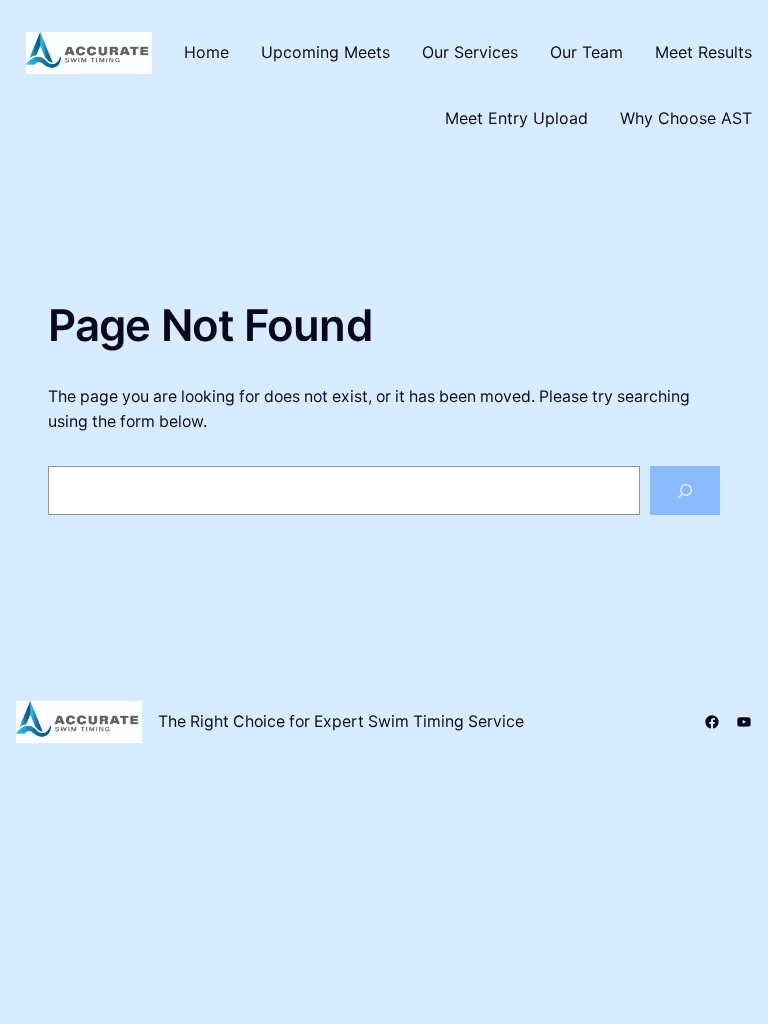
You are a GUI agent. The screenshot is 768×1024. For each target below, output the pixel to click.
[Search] (685, 490)
